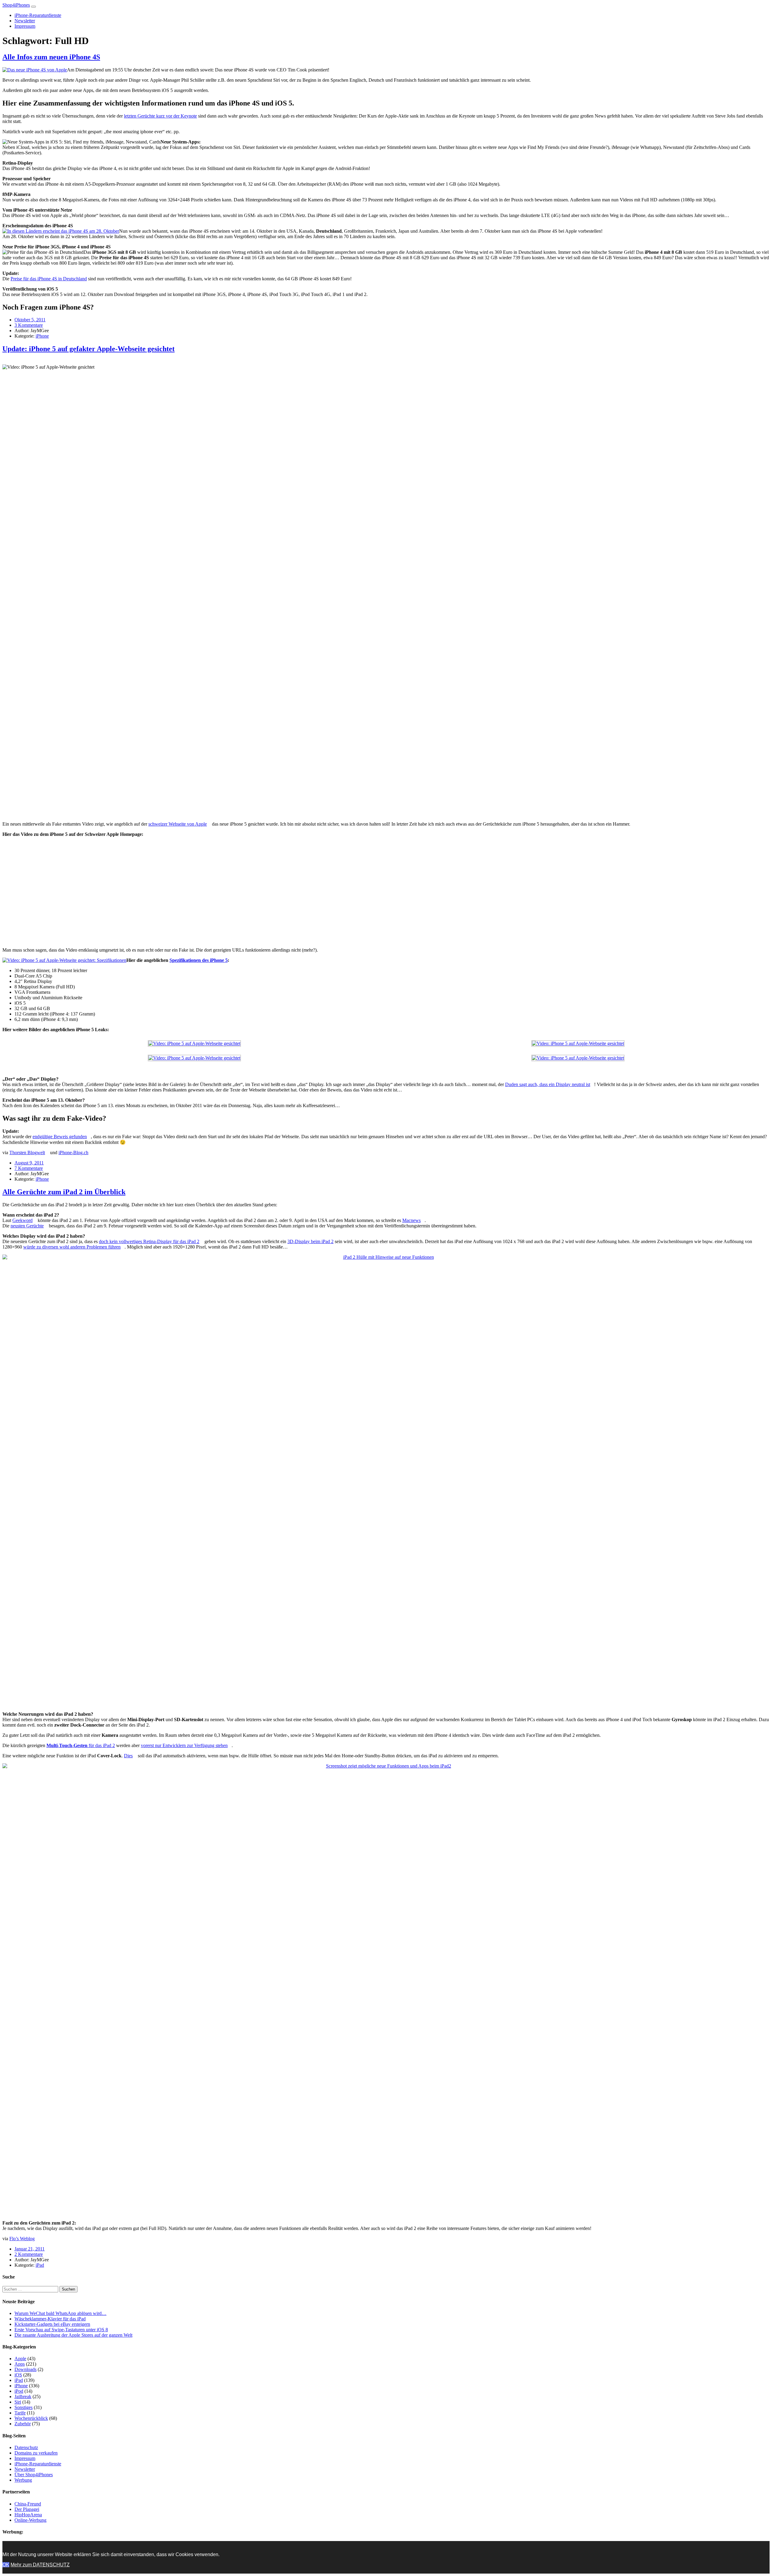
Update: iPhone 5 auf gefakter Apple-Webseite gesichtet (89, 349)
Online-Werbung (30, 2520)
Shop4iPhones (16, 5)
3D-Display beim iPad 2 (310, 1241)
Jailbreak (23, 2396)
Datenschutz (26, 2447)
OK (6, 2565)
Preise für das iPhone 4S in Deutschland (49, 279)
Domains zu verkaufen (36, 2453)
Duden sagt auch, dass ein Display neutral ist (548, 1084)
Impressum (25, 26)
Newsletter (25, 21)
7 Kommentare (29, 1168)
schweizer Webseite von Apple (178, 824)
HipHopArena (28, 2515)
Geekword (22, 1220)
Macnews (411, 1220)
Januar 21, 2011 (30, 2249)
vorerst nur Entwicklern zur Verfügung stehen (184, 1745)
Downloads (25, 2369)
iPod (19, 2391)
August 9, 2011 (29, 1163)
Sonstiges (24, 2407)
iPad (40, 2265)
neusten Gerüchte (27, 1226)
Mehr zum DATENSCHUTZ (40, 2565)
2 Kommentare (29, 2254)
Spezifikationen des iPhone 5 (199, 960)
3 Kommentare (29, 325)
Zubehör (23, 2424)
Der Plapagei (27, 2509)
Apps (20, 2364)
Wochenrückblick (31, 2418)
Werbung (23, 2480)
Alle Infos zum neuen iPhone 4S (51, 57)
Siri (18, 2402)
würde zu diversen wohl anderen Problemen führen (72, 1247)
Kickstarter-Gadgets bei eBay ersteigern (52, 2324)
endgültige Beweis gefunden (60, 1137)
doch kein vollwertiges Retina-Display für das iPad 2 (149, 1241)
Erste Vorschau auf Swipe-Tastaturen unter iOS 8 (61, 2330)
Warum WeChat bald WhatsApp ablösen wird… (60, 2313)
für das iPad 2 (81, 1745)
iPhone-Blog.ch (73, 1153)
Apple (20, 2359)
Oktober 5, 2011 (30, 320)
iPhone (42, 336)
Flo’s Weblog (22, 2239)
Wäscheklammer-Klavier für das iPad (50, 2319)
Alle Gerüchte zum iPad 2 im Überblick (64, 1192)
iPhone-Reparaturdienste (38, 15)
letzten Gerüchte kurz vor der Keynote (160, 116)
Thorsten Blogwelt (27, 1153)
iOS (18, 2375)
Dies (128, 1756)
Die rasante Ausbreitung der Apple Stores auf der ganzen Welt (73, 2335)
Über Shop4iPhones (34, 2475)
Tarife (20, 2413)
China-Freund (28, 2504)
